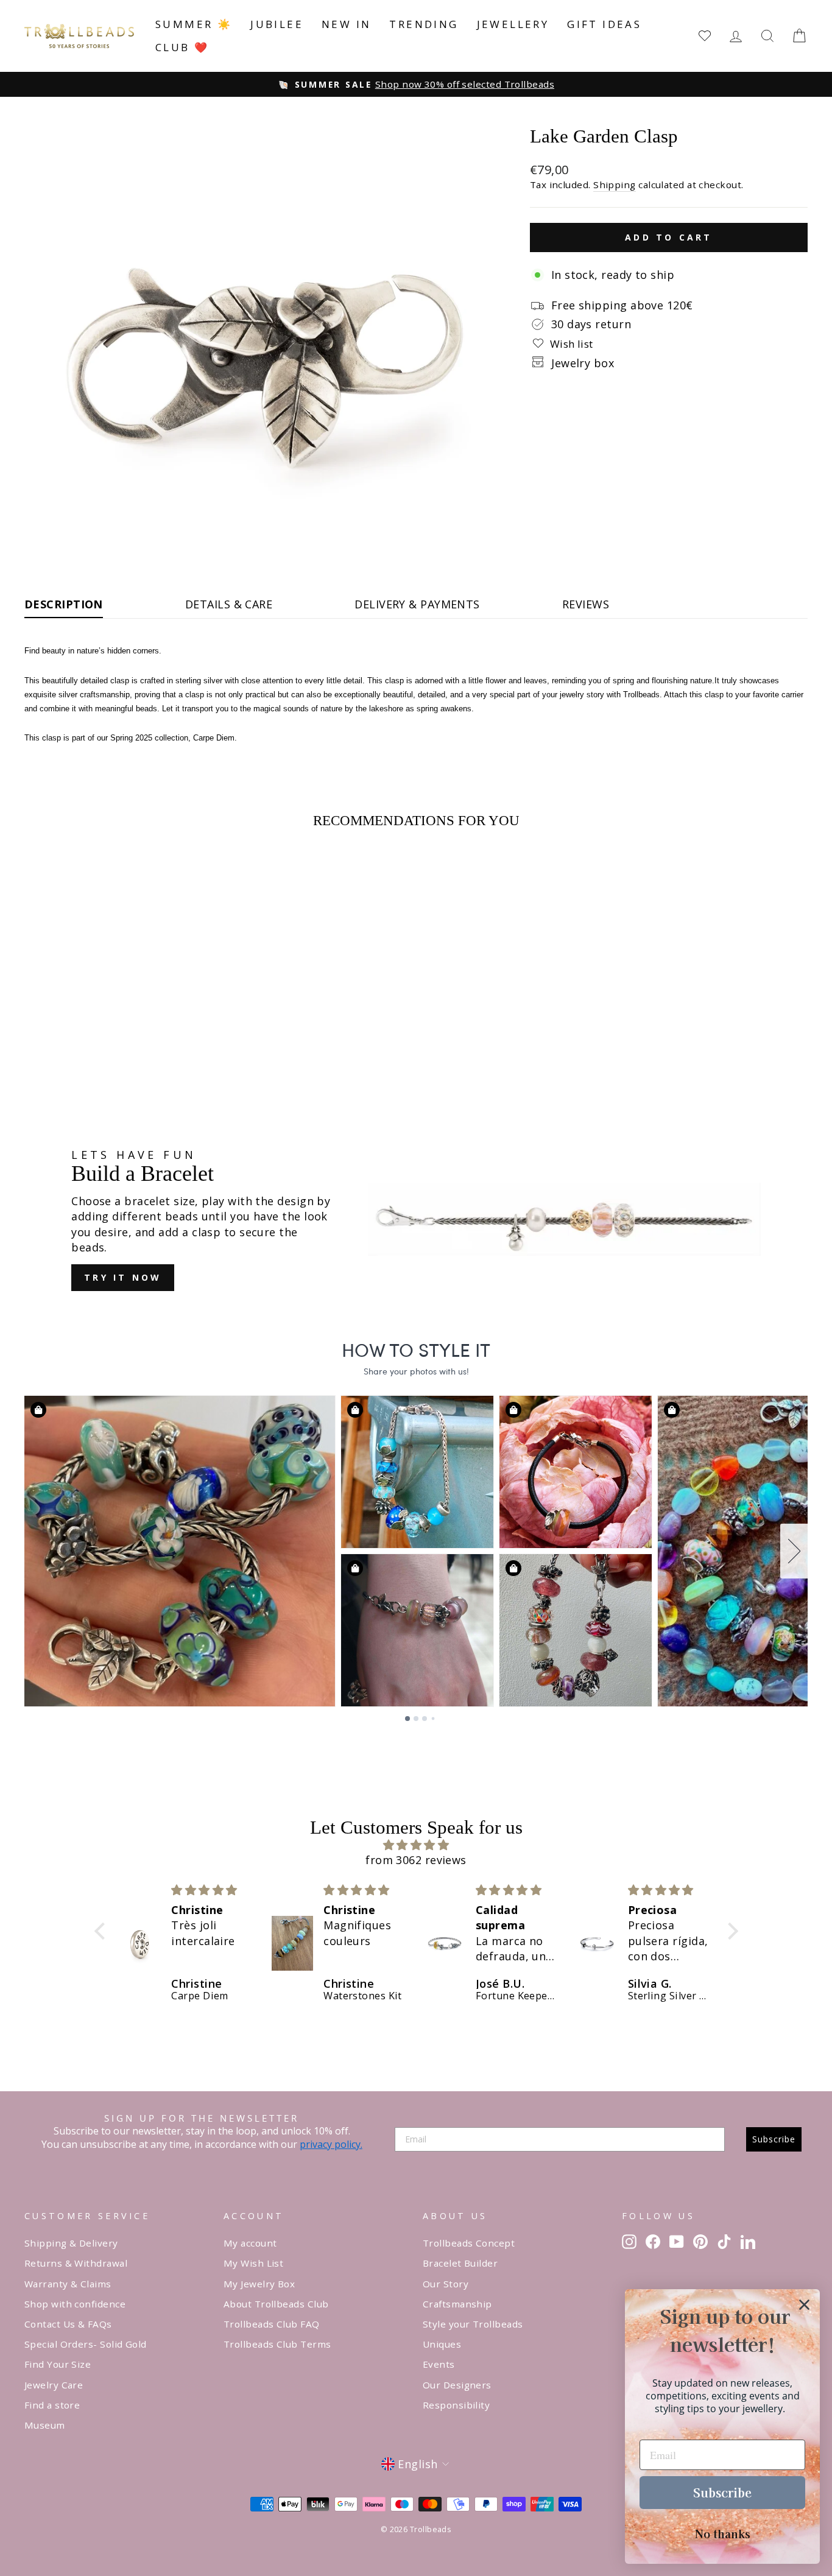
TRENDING (424, 24)
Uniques (442, 2344)
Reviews (586, 604)
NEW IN (346, 24)
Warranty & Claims (68, 2284)
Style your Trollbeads (473, 2324)
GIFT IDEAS (604, 24)
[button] (102, 1931)
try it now (123, 1277)
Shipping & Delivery (71, 2243)
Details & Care (229, 604)
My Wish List (253, 2263)
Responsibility (456, 2405)
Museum (45, 2425)
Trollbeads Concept (469, 2243)
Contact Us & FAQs (68, 2324)
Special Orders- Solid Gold (86, 2344)
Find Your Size (58, 2364)
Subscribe (774, 2139)
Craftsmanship (457, 2304)
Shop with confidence (75, 2304)
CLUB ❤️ (182, 47)
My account (250, 2243)
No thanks (723, 2533)
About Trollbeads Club (276, 2304)
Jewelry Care (54, 2385)
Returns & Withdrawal (76, 2263)
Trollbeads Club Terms (277, 2344)
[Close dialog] (804, 2305)
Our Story (446, 2284)
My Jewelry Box (259, 2284)
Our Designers (457, 2385)
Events (439, 2364)
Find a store (52, 2405)
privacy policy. (331, 2144)
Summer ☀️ (194, 24)
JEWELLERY (513, 24)
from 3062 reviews (416, 1860)
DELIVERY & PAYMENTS (417, 604)
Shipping (615, 185)
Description (64, 604)
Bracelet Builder (460, 2263)
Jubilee (277, 24)
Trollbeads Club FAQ (272, 2324)
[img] (416, 1845)
